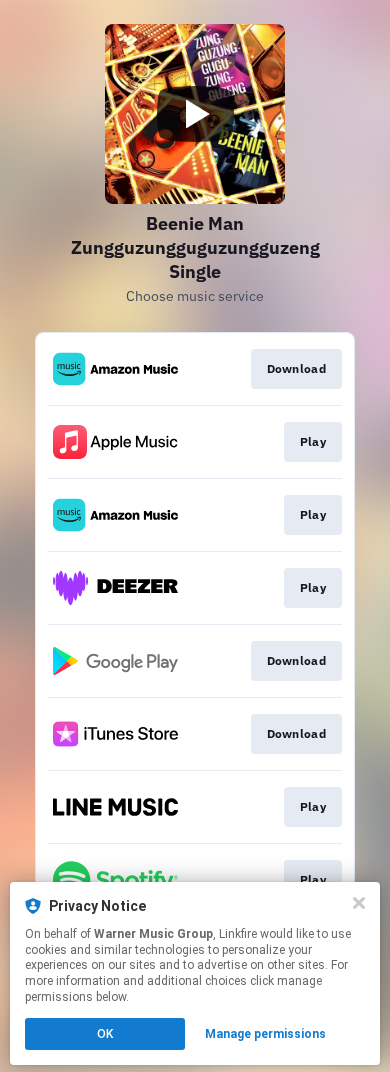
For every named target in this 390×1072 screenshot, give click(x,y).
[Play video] (195, 114)
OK (105, 1034)
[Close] (359, 903)
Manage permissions (265, 1034)
